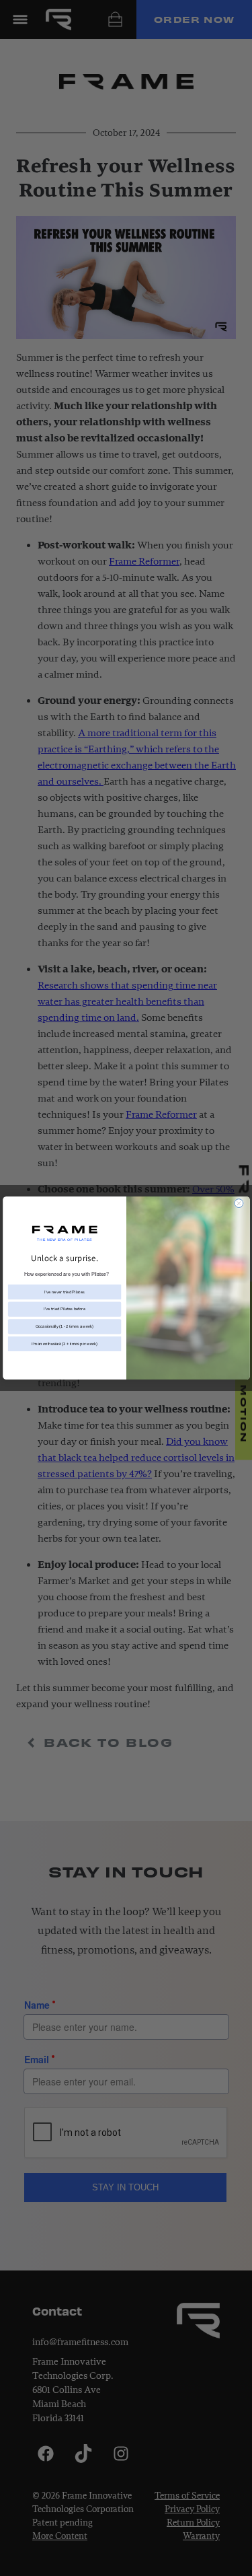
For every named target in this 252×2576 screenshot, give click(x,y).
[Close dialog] (239, 1204)
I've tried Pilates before (65, 1309)
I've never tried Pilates (65, 1292)
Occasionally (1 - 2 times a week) (65, 1326)
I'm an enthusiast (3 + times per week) (65, 1344)
